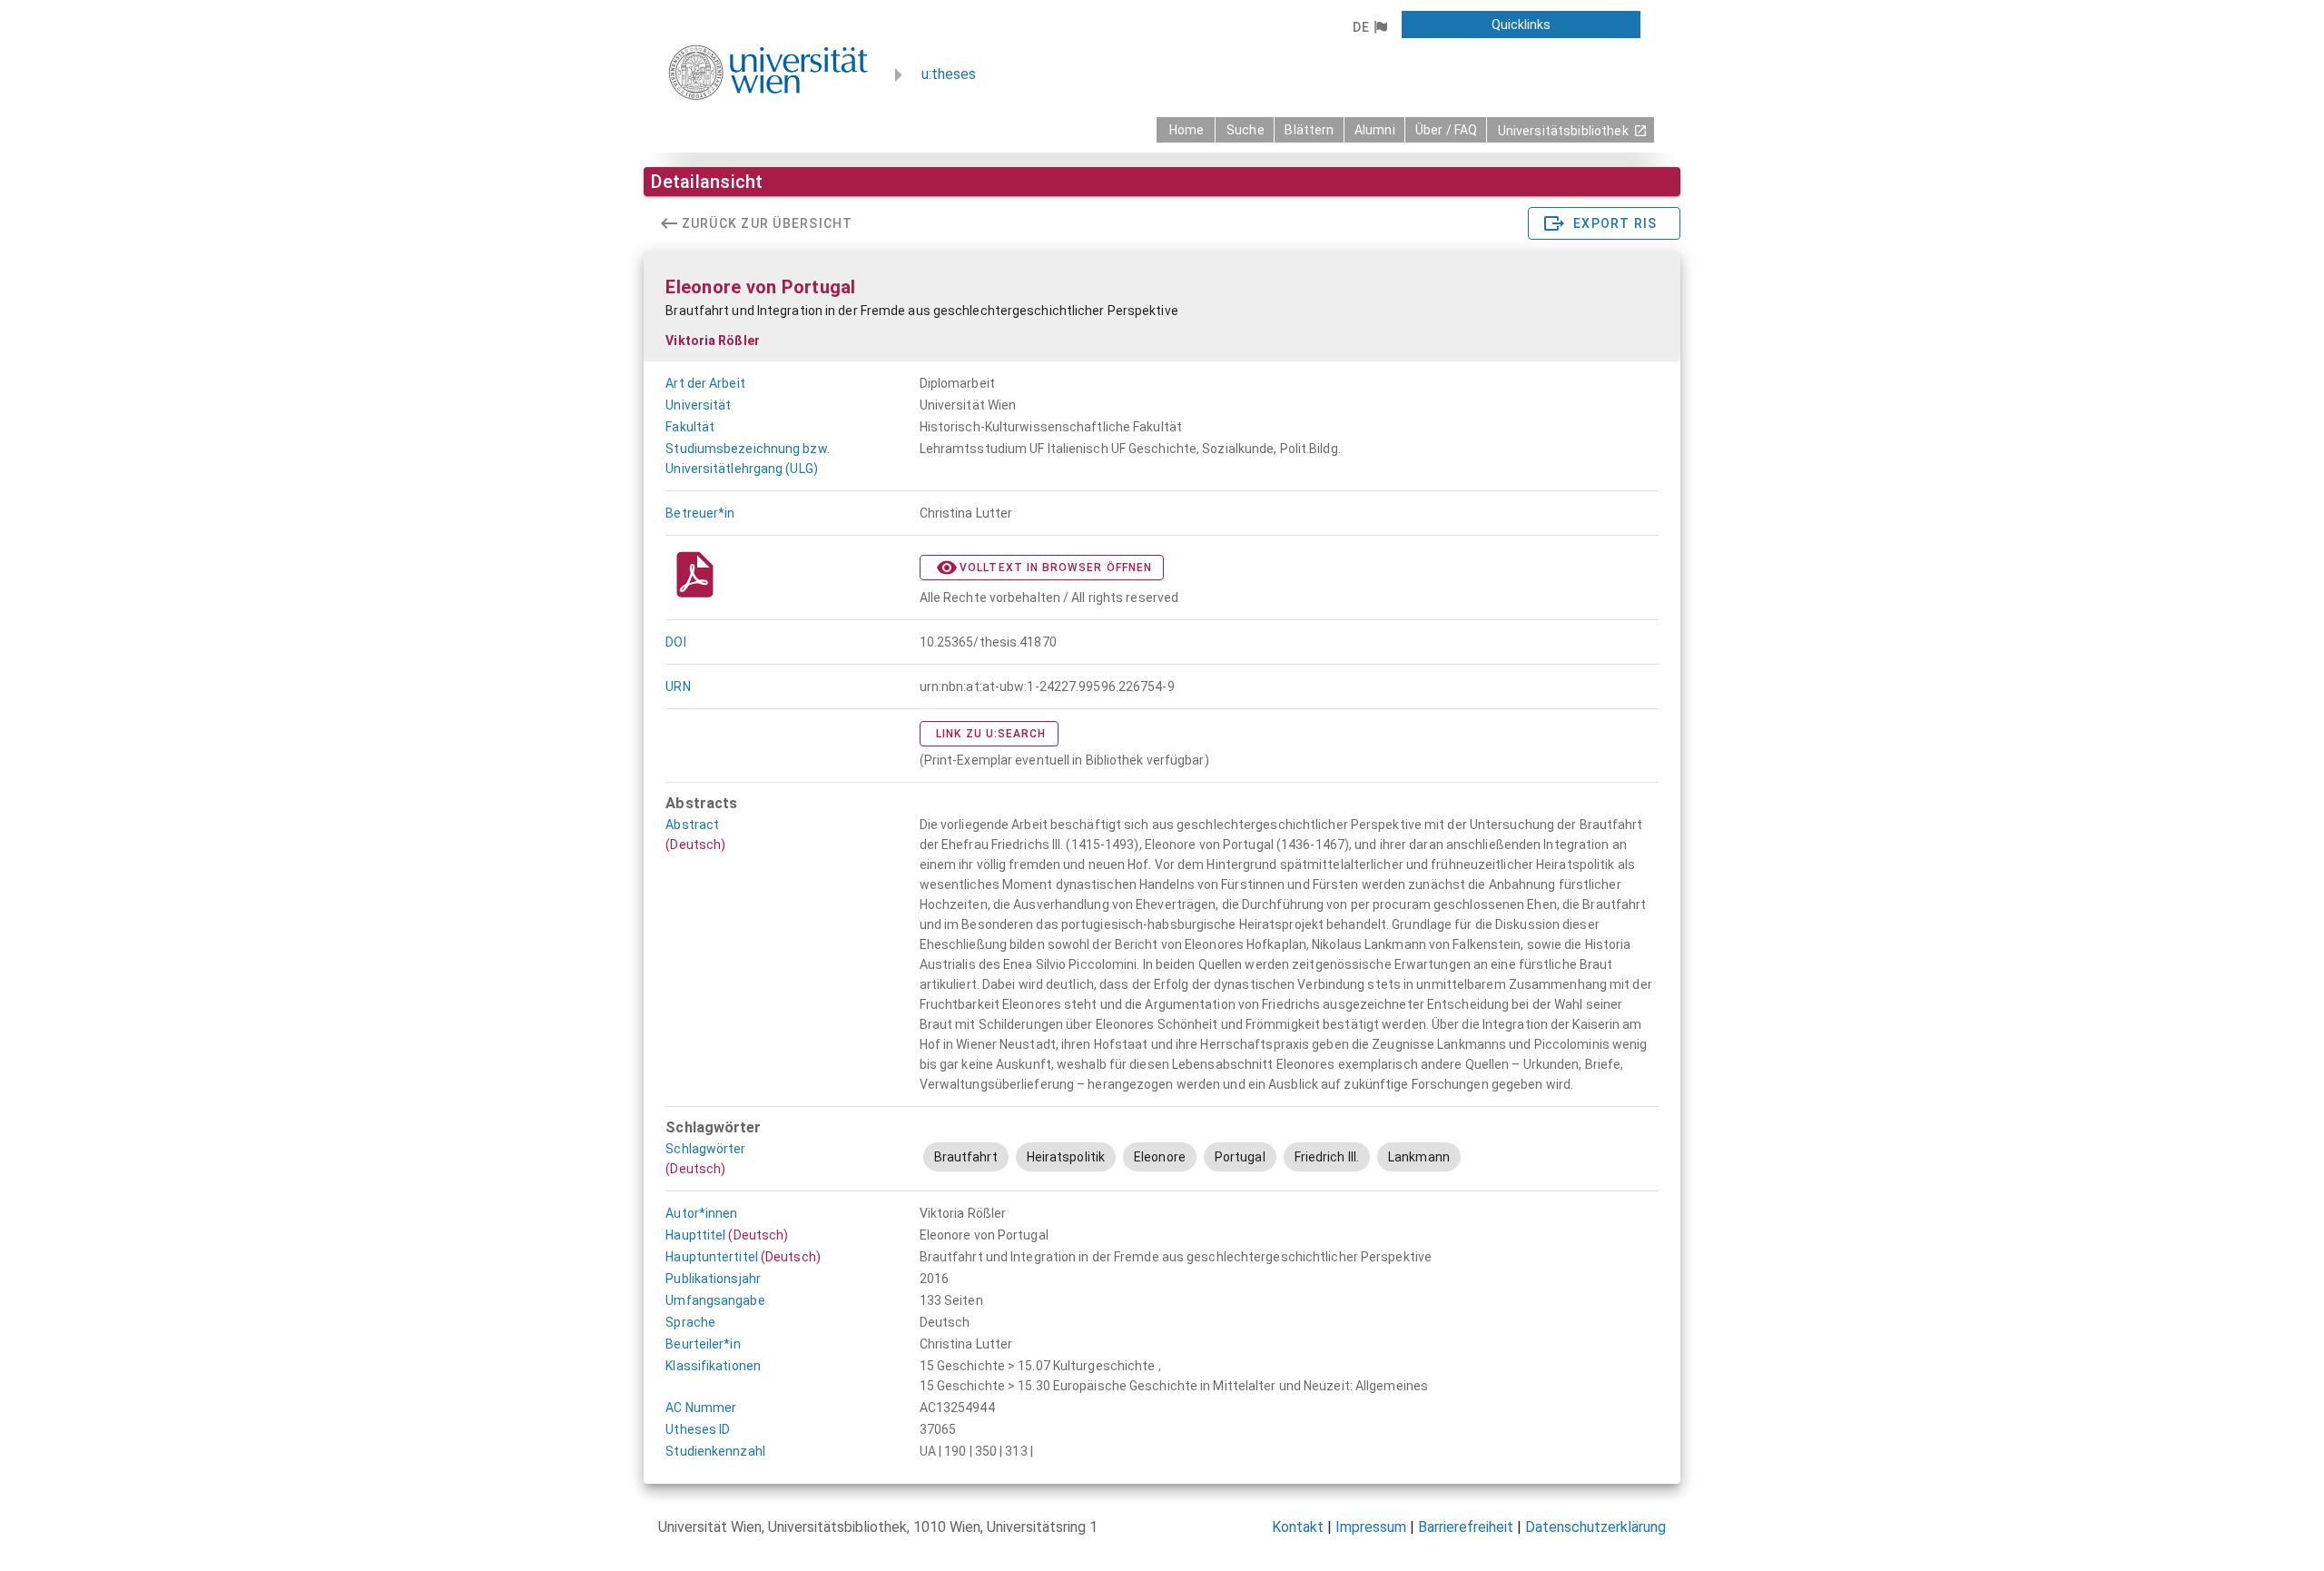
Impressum (1371, 1527)
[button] (1369, 27)
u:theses (949, 74)
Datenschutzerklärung (1595, 1527)
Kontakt (1298, 1527)
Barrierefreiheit (1466, 1527)
